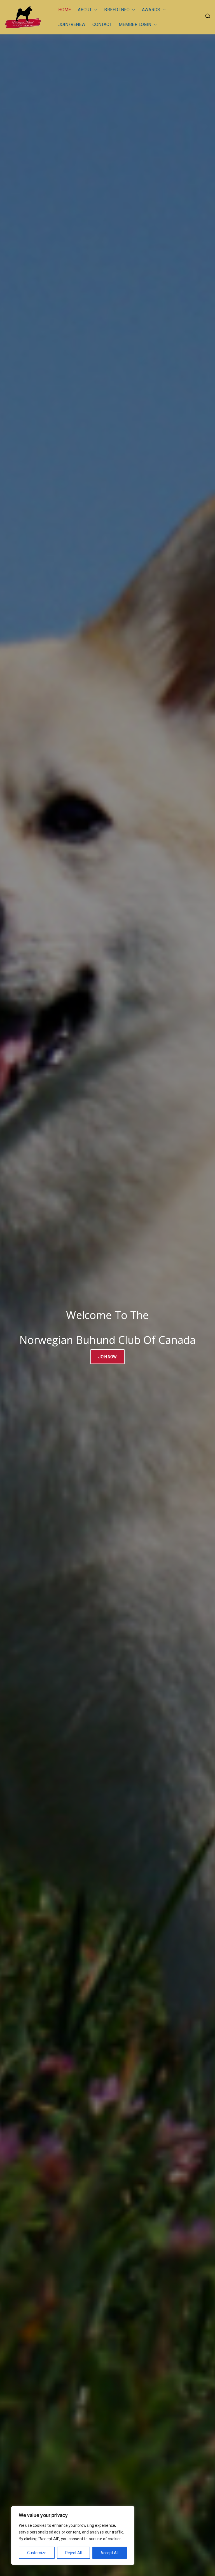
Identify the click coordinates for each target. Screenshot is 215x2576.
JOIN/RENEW (72, 24)
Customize (37, 2553)
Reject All (73, 2553)
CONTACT (102, 24)
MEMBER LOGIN (135, 24)
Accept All (109, 2553)
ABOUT (85, 10)
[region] (73, 2535)
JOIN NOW (107, 1357)
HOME (65, 10)
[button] (95, 10)
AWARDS (151, 10)
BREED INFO (117, 10)
